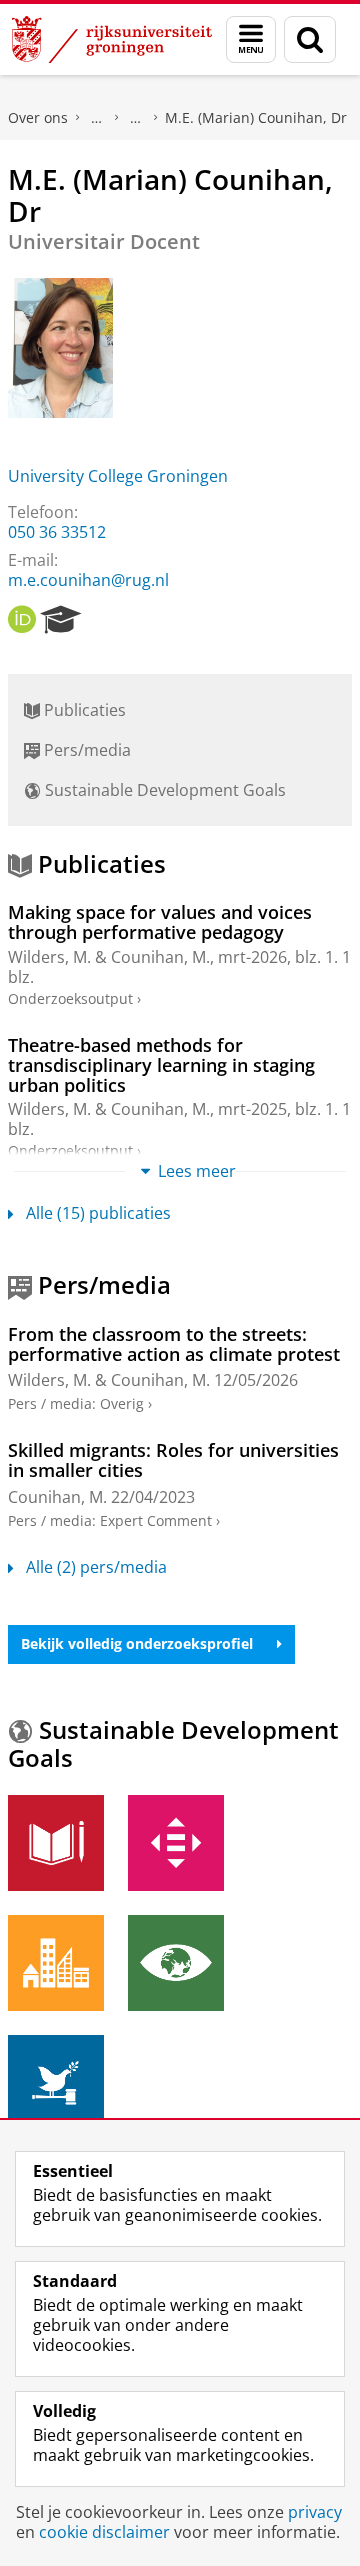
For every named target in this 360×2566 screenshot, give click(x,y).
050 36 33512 (57, 532)
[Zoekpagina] (310, 39)
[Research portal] (61, 620)
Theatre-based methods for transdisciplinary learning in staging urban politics (161, 1065)
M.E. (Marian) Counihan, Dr (256, 117)
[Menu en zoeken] (251, 39)
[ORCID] (22, 620)
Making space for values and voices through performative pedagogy (160, 922)
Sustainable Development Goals (163, 790)
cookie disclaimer (104, 2532)
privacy (315, 2512)
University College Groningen (118, 476)
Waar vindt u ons (136, 118)
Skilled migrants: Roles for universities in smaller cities (173, 1460)
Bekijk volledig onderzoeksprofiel (137, 1643)
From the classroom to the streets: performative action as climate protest (174, 1344)
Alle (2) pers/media (96, 1567)
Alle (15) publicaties (98, 1213)
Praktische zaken (97, 118)
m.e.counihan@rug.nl (88, 580)
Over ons (38, 117)
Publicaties (83, 710)
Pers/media (85, 750)
